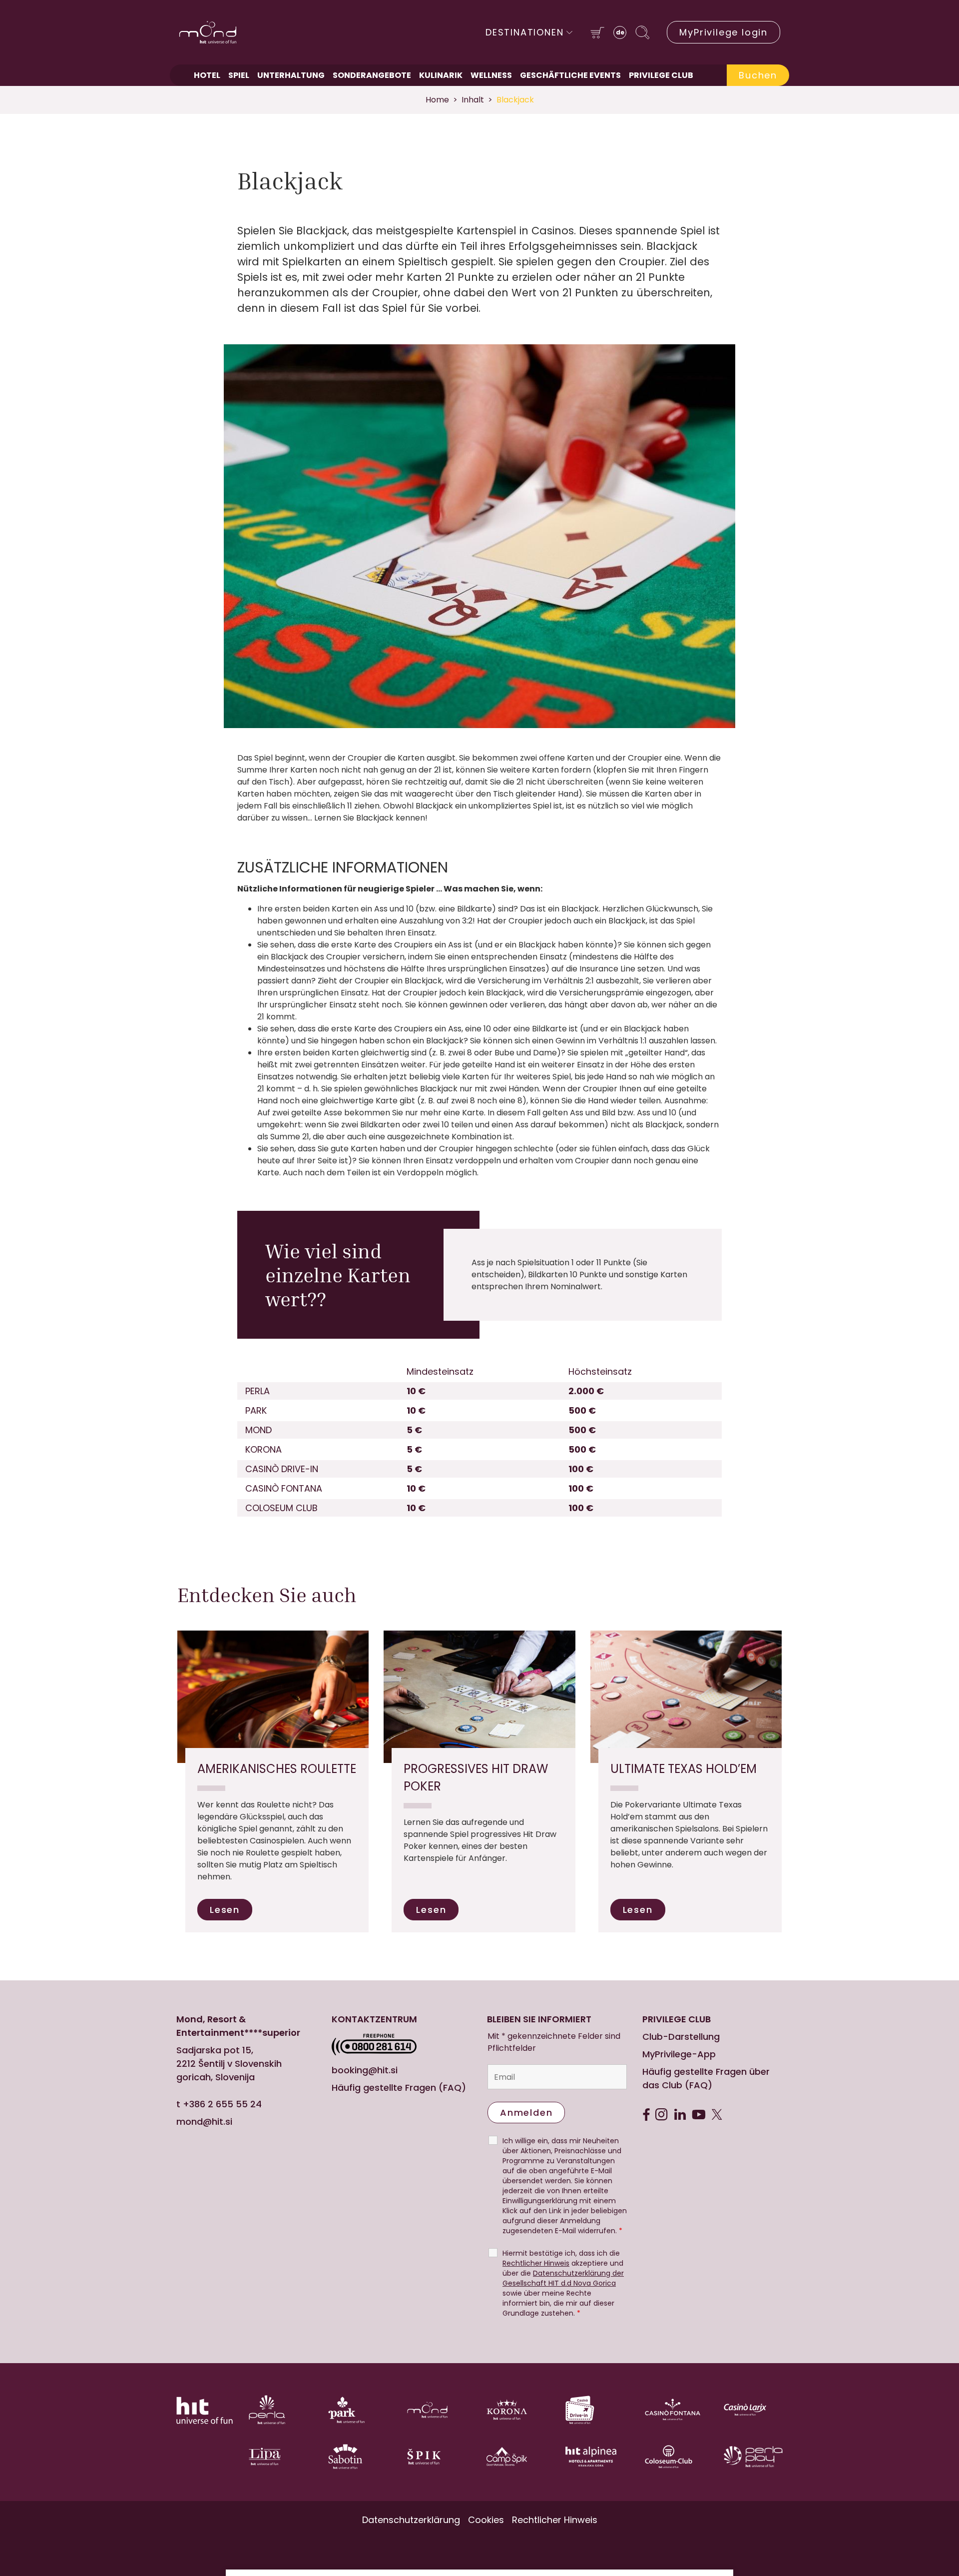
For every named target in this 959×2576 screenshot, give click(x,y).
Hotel (207, 75)
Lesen (225, 1910)
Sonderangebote (372, 75)
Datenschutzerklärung (411, 2520)
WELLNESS (491, 75)
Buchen (758, 75)
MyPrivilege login (723, 32)
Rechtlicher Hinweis (536, 2263)
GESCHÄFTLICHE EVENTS (570, 75)
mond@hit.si (204, 2122)
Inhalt (473, 100)
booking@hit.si (365, 2070)
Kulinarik (441, 75)
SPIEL (239, 75)
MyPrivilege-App (679, 2054)
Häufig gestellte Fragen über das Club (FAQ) (706, 2078)
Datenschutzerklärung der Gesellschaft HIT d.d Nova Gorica (563, 2278)
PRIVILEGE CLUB (661, 75)
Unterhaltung (291, 75)
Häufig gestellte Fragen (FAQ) (399, 2088)
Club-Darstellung (681, 2037)
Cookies (486, 2520)
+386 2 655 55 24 (222, 2104)
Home (437, 100)
